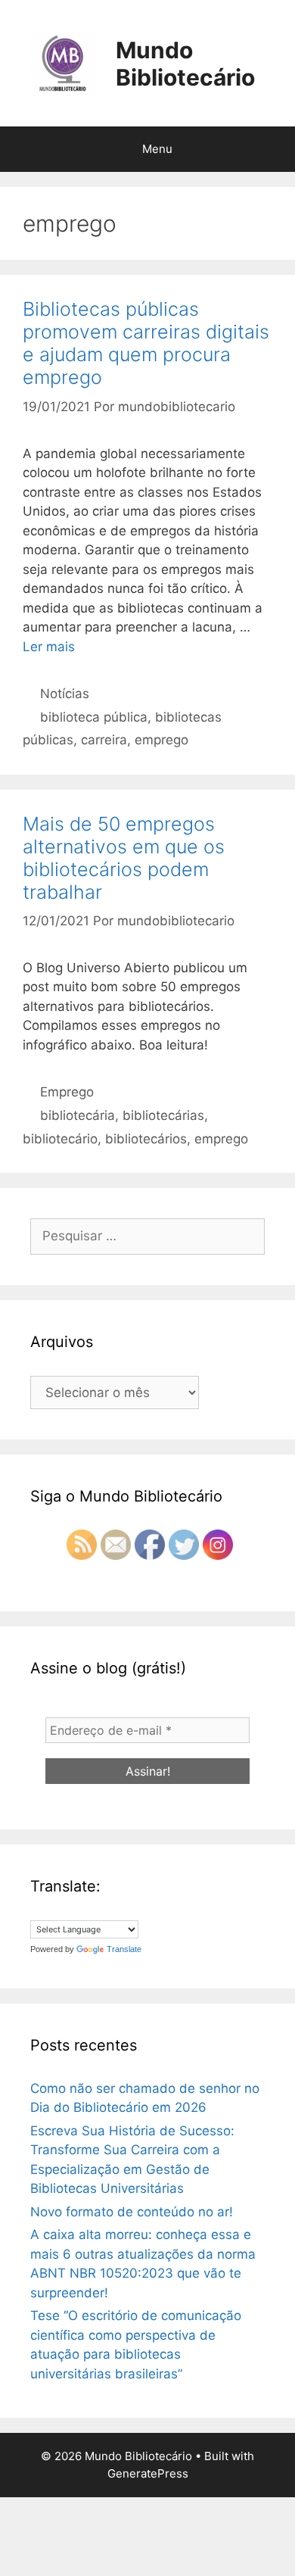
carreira (104, 740)
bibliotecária (78, 1115)
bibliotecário (60, 1139)
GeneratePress (148, 2473)
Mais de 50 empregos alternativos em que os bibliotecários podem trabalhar (124, 858)
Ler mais (49, 647)
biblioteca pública (94, 717)
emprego (161, 740)
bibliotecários (146, 1139)
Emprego (67, 1092)
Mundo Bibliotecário (185, 64)
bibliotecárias (163, 1115)
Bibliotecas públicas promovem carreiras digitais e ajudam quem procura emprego (146, 343)
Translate (124, 1949)
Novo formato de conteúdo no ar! (132, 2212)
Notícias (65, 694)
